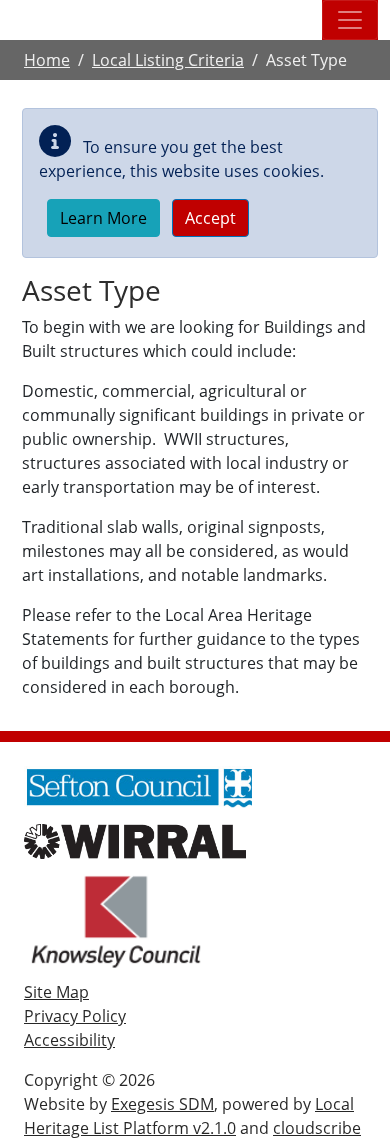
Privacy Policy (75, 1016)
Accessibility (69, 1040)
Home (47, 60)
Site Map (56, 992)
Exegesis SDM (162, 1104)
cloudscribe (317, 1128)
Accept (210, 218)
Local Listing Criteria (168, 60)
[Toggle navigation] (350, 20)
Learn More (103, 218)
